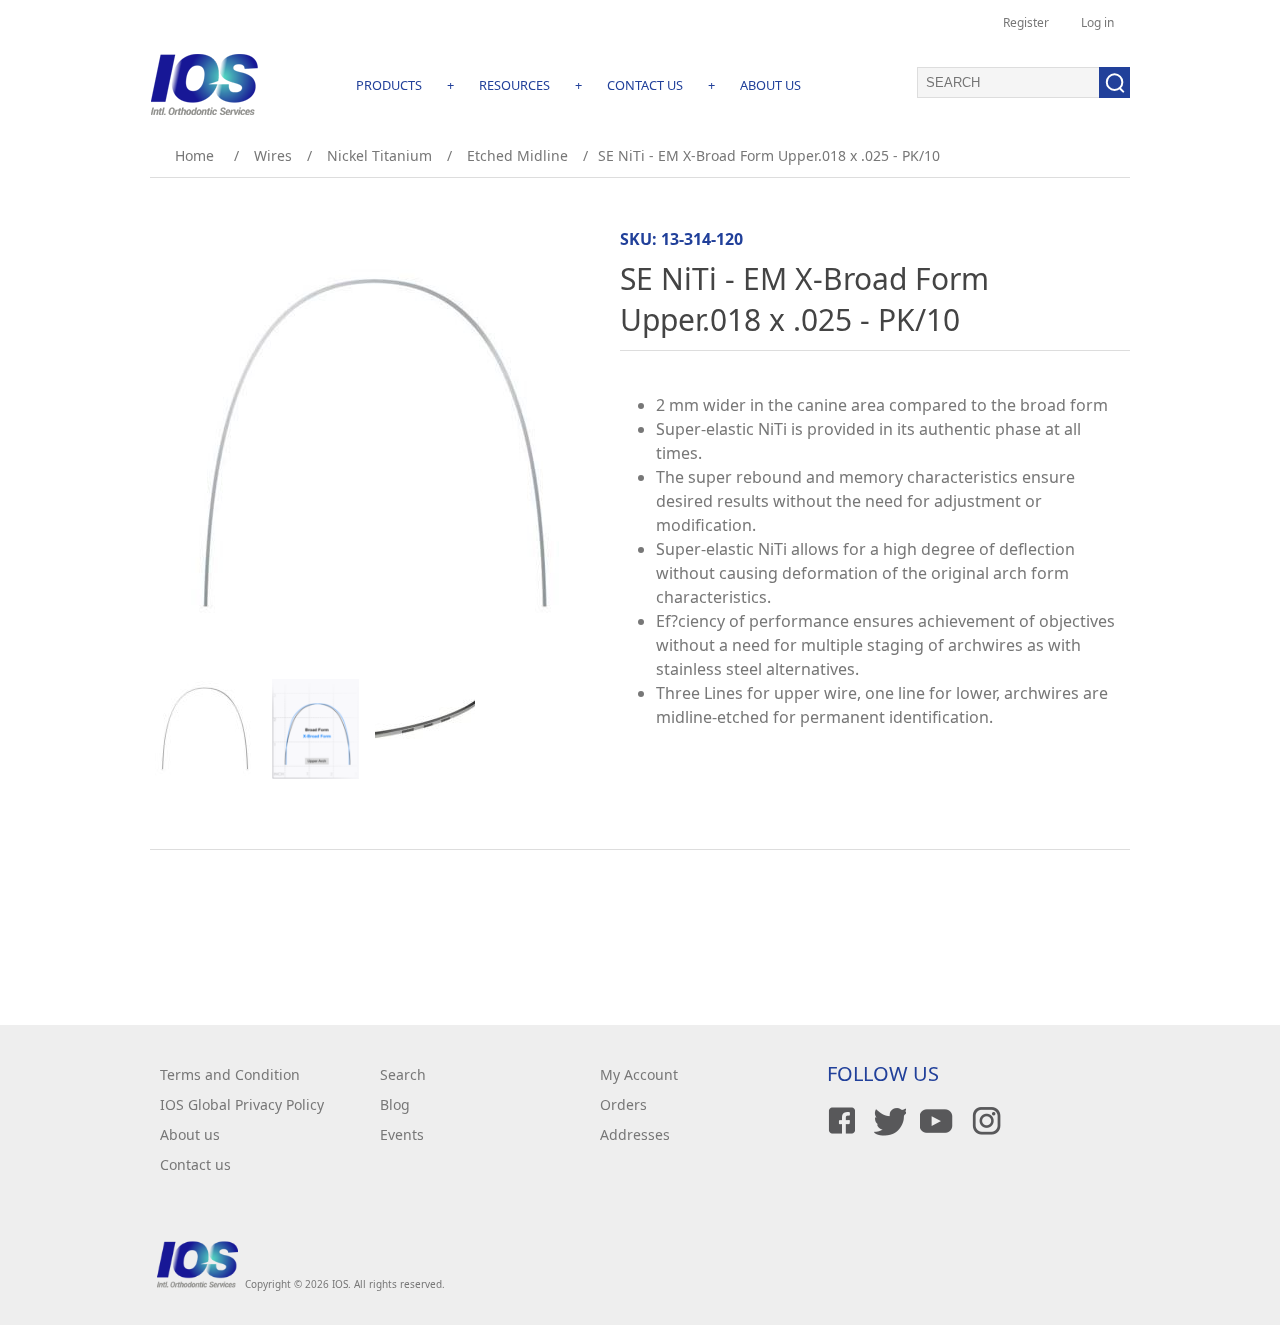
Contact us (195, 1164)
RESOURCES (514, 85)
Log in (1097, 22)
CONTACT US (645, 85)
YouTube (935, 1121)
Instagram (983, 1121)
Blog (395, 1104)
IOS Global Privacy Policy (242, 1104)
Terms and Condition (230, 1074)
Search (403, 1074)
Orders (623, 1104)
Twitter (887, 1121)
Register (1026, 22)
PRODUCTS (389, 85)
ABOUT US (770, 85)
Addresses (635, 1134)
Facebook (839, 1121)
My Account (639, 1074)
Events (402, 1134)
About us (190, 1134)
